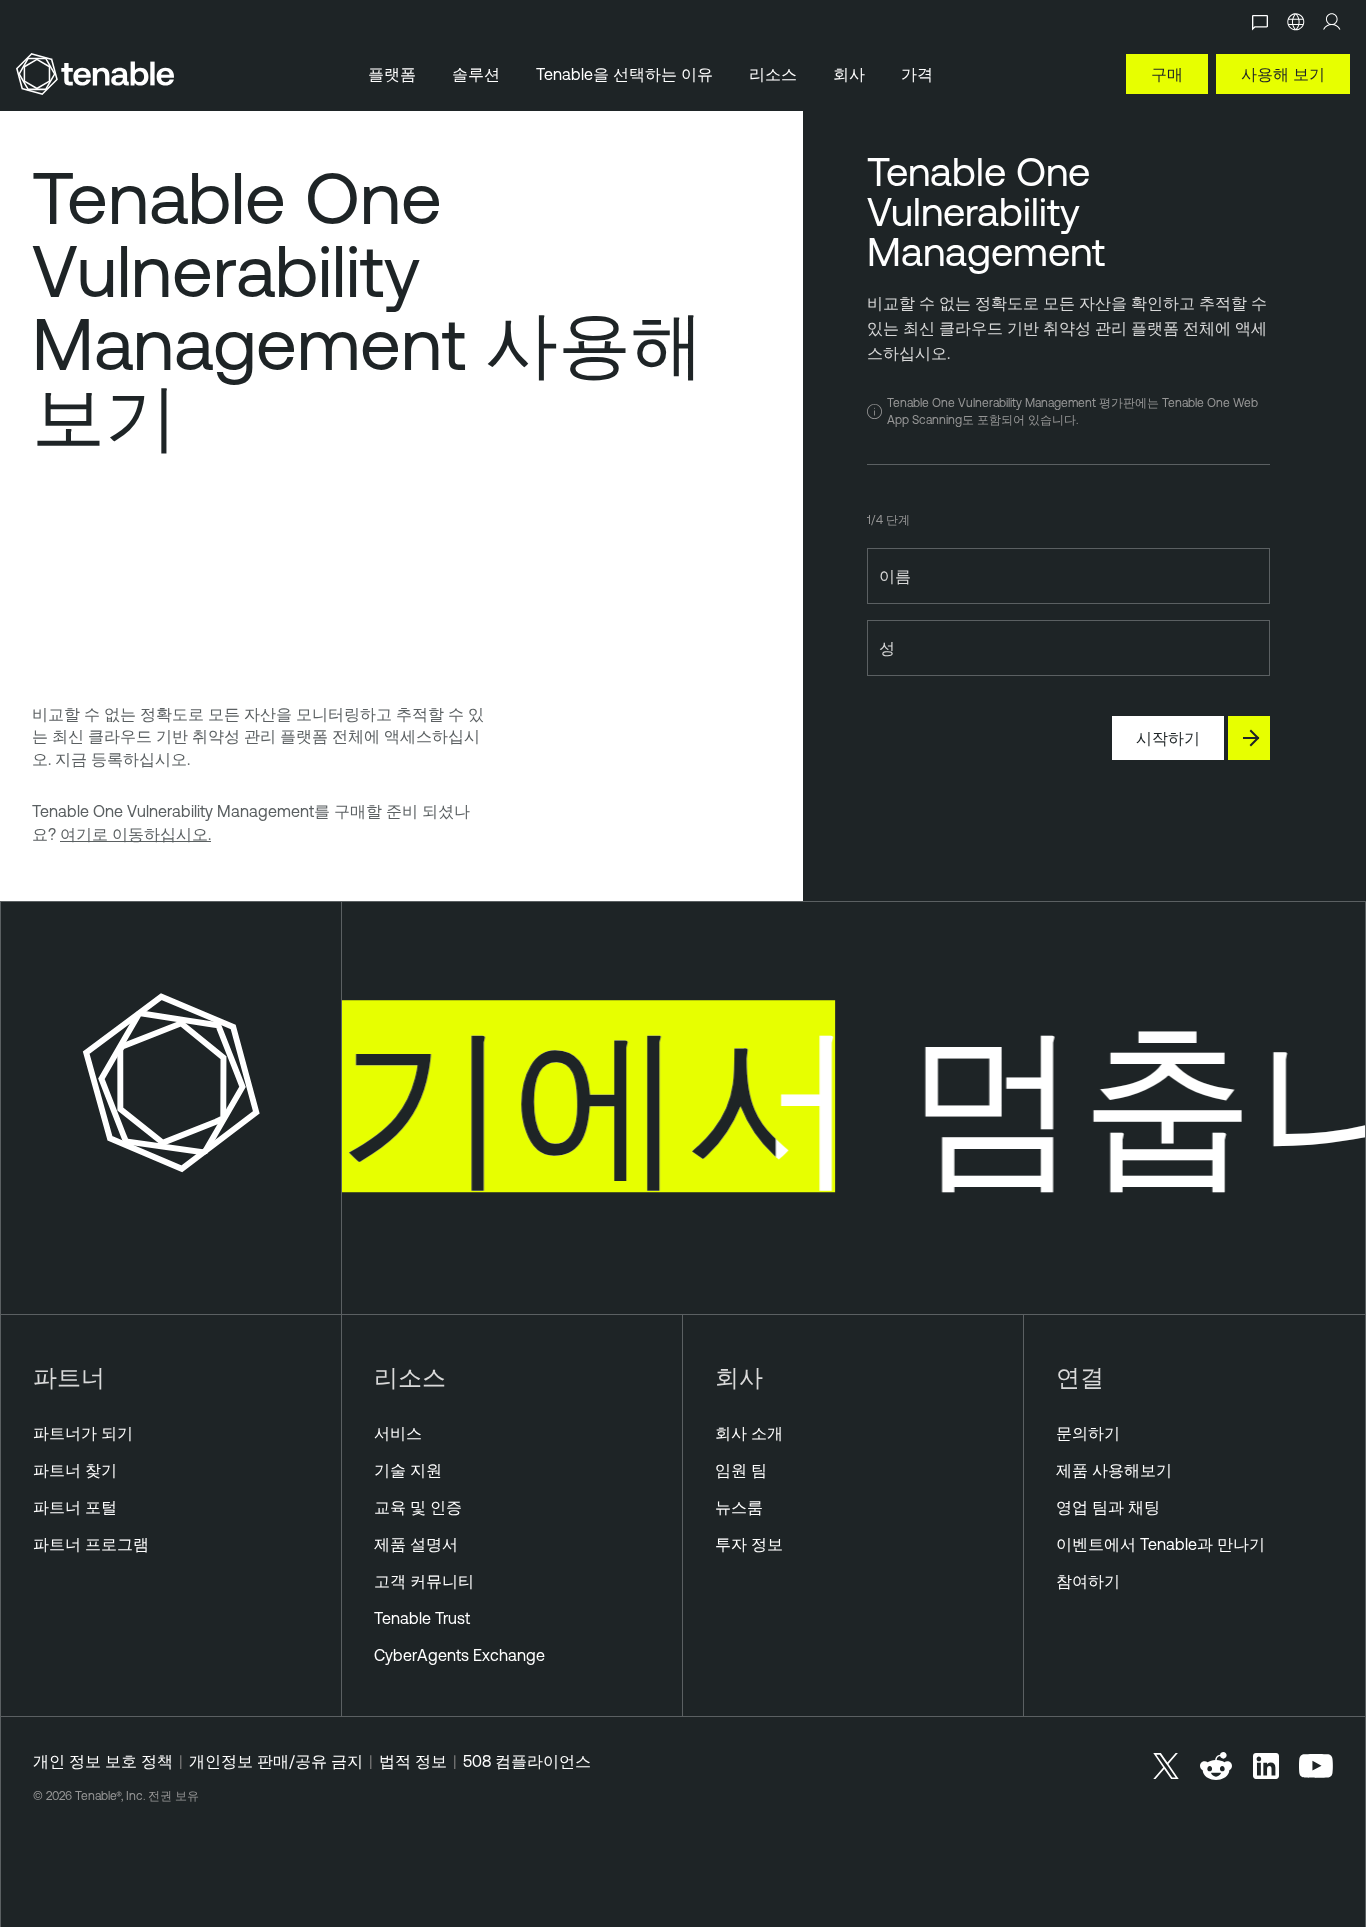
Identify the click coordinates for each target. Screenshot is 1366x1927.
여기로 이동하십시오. (135, 834)
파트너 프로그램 (91, 1544)
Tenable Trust (422, 1618)
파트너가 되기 (83, 1433)
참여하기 (1088, 1581)
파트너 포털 (75, 1507)
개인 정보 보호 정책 (103, 1761)
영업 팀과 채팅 (1108, 1507)
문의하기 (1088, 1433)
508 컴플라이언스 (527, 1761)
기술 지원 (408, 1470)
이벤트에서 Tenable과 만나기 (1160, 1544)
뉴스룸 (739, 1507)
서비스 (398, 1433)
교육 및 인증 (418, 1507)
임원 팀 (741, 1470)
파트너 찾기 (75, 1470)
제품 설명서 (416, 1544)
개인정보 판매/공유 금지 (276, 1761)
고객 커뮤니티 (424, 1581)
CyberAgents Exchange (459, 1655)
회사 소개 (749, 1433)
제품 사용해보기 (1114, 1470)
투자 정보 (749, 1544)
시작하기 (1168, 738)
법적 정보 (413, 1761)
